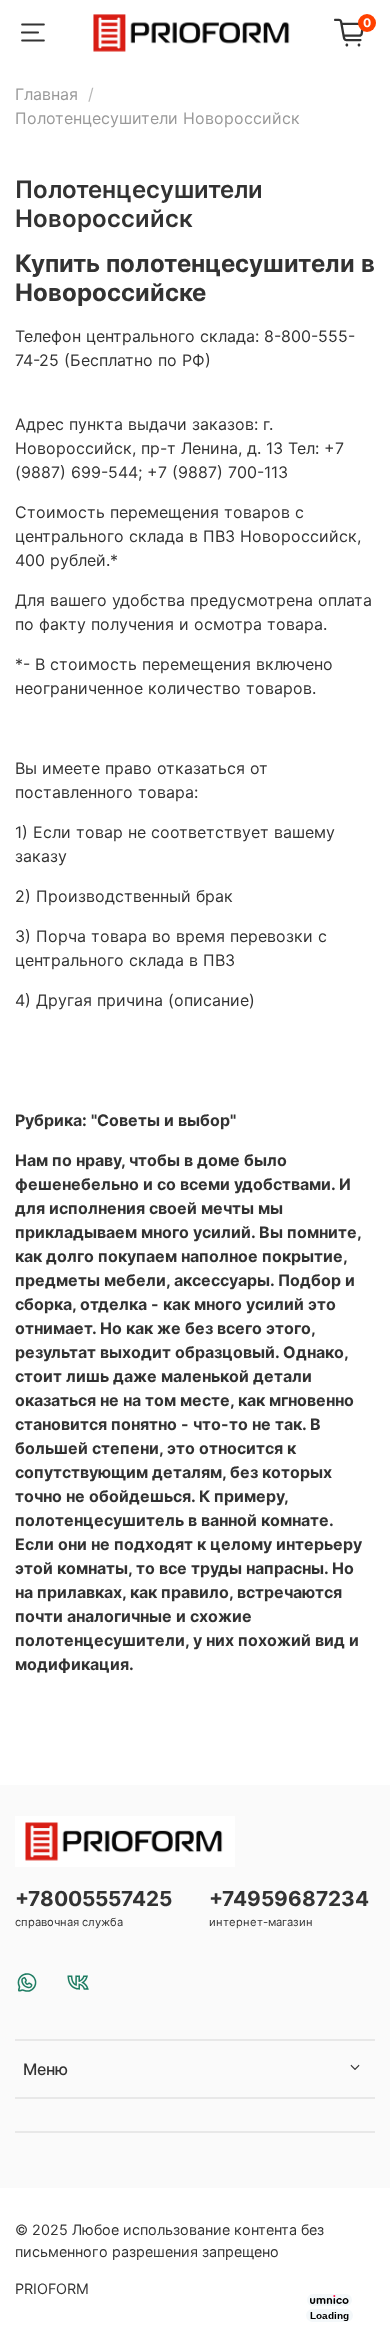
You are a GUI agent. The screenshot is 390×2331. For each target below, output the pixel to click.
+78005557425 (93, 1898)
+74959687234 (289, 1898)
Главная (46, 94)
